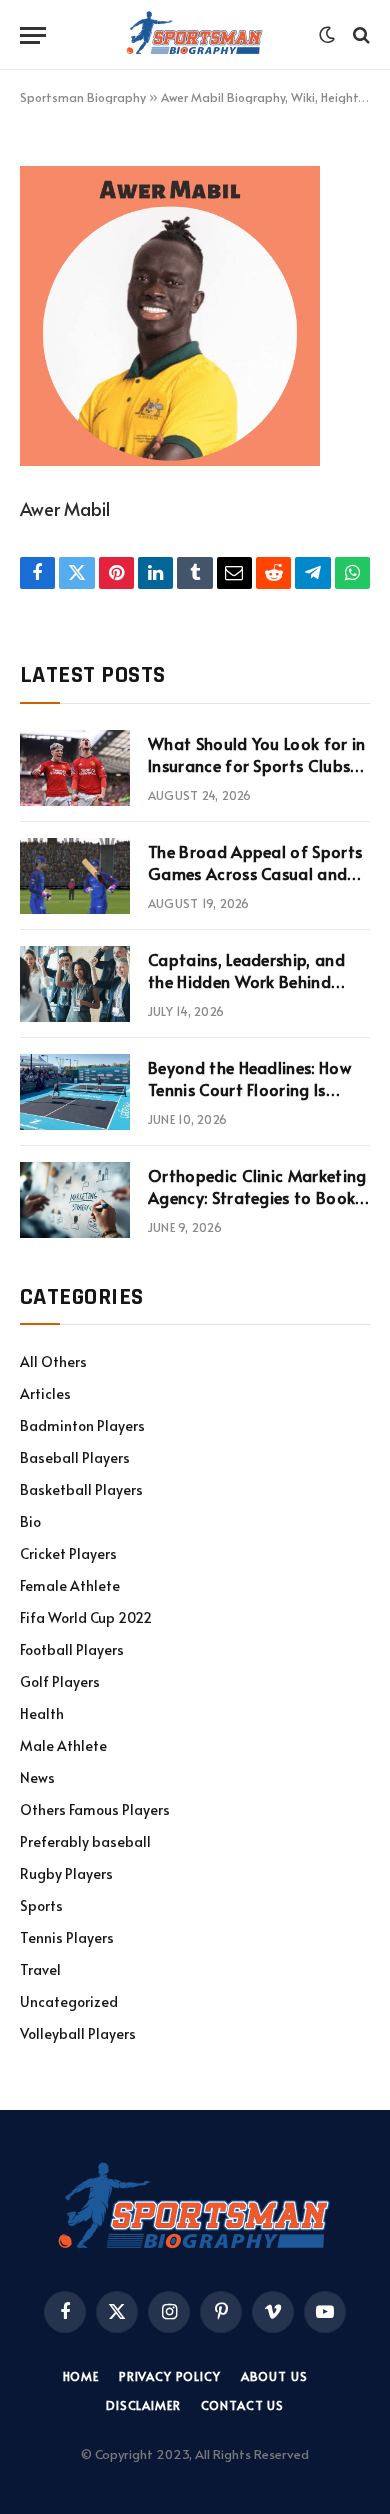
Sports (41, 1905)
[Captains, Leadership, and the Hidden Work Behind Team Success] (75, 984)
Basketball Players (81, 1489)
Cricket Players (68, 1553)
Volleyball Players (78, 2033)
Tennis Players (67, 1937)
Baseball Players (75, 1457)
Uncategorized (69, 2001)
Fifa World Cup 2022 (86, 1617)
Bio (30, 1521)
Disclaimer (143, 2405)
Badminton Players (82, 1425)
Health (42, 1713)
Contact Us (242, 2405)
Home (81, 2376)
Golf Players (60, 1681)
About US (274, 2376)
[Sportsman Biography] (195, 35)
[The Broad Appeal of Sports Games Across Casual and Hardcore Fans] (75, 876)
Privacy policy (170, 2376)
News (37, 1777)
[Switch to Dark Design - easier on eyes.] (327, 35)
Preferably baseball (85, 1841)
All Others (53, 1361)
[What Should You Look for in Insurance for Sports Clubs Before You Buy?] (75, 768)
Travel (40, 1969)
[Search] (359, 35)
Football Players (72, 1649)
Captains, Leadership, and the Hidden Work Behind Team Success (246, 982)
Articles (45, 1393)
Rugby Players (66, 1873)
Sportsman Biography (83, 97)
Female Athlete (70, 1585)
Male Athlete (63, 1745)
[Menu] (33, 35)
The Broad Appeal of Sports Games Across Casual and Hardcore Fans (255, 874)
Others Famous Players (95, 1809)
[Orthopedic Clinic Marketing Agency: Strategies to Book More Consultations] (75, 1200)
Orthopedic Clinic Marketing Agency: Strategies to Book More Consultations (257, 1198)
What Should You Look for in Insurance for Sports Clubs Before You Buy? (257, 766)
